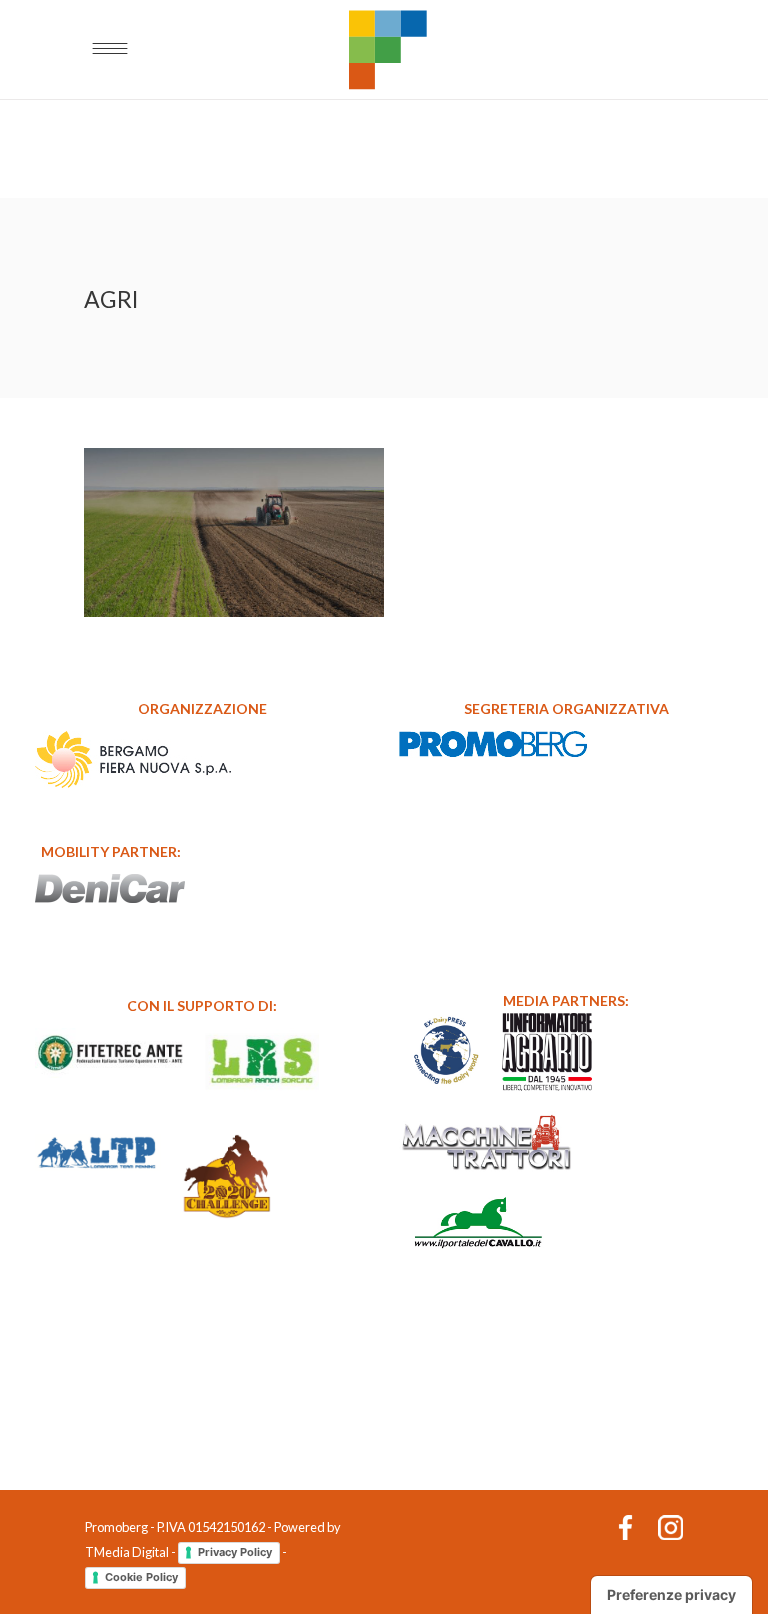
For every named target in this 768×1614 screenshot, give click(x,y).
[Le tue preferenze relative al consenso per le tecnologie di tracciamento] (671, 1595)
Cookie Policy (141, 1577)
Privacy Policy (235, 1552)
